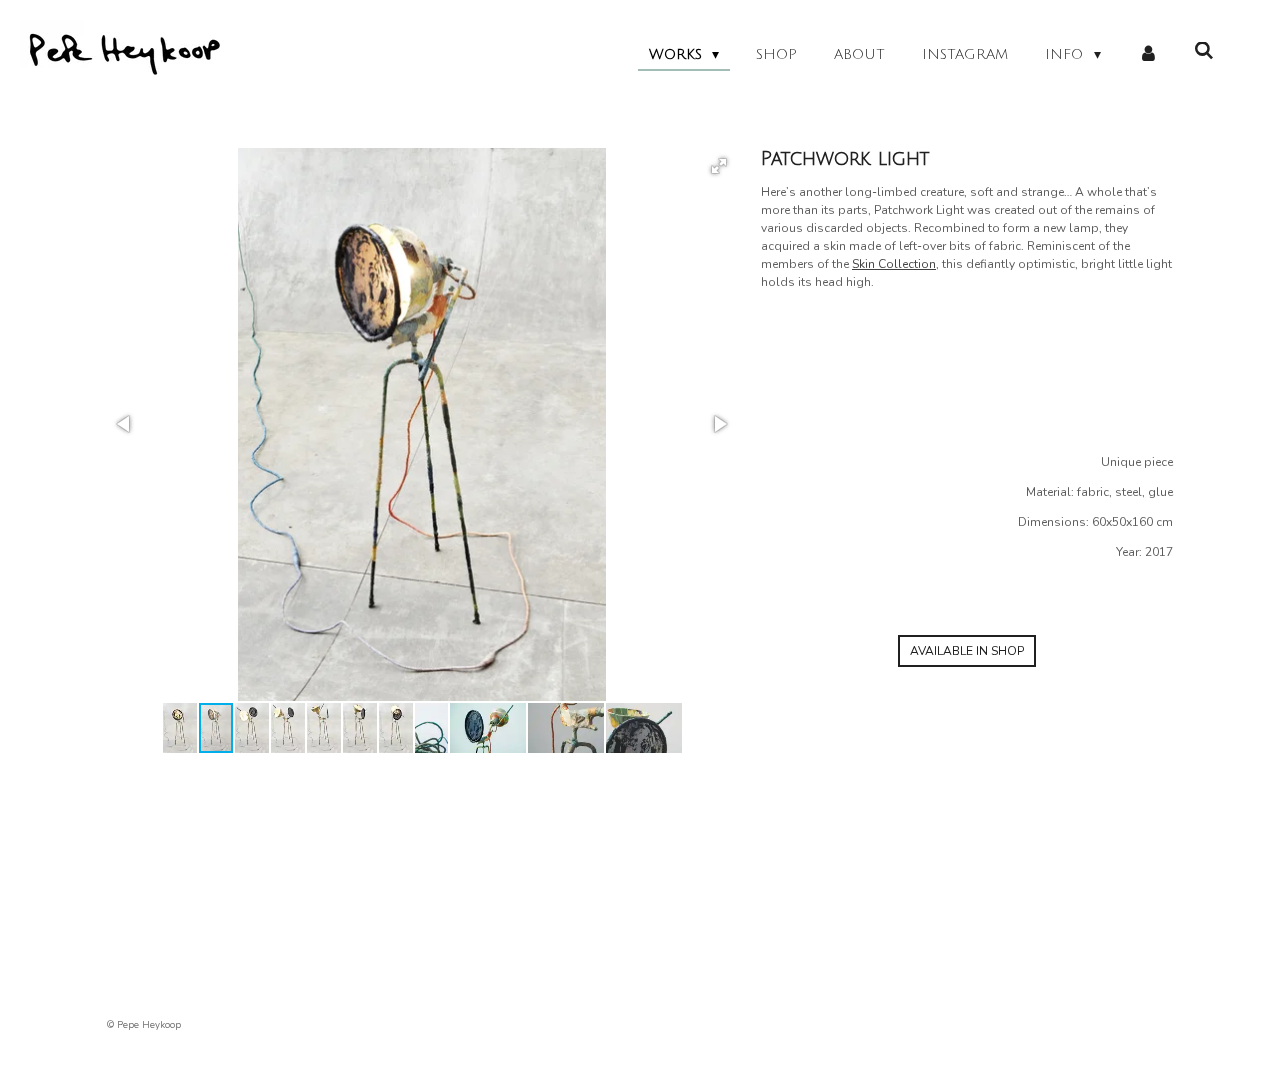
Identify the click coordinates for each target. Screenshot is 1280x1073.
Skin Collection (894, 264)
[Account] (1148, 54)
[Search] (1204, 51)
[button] (719, 166)
